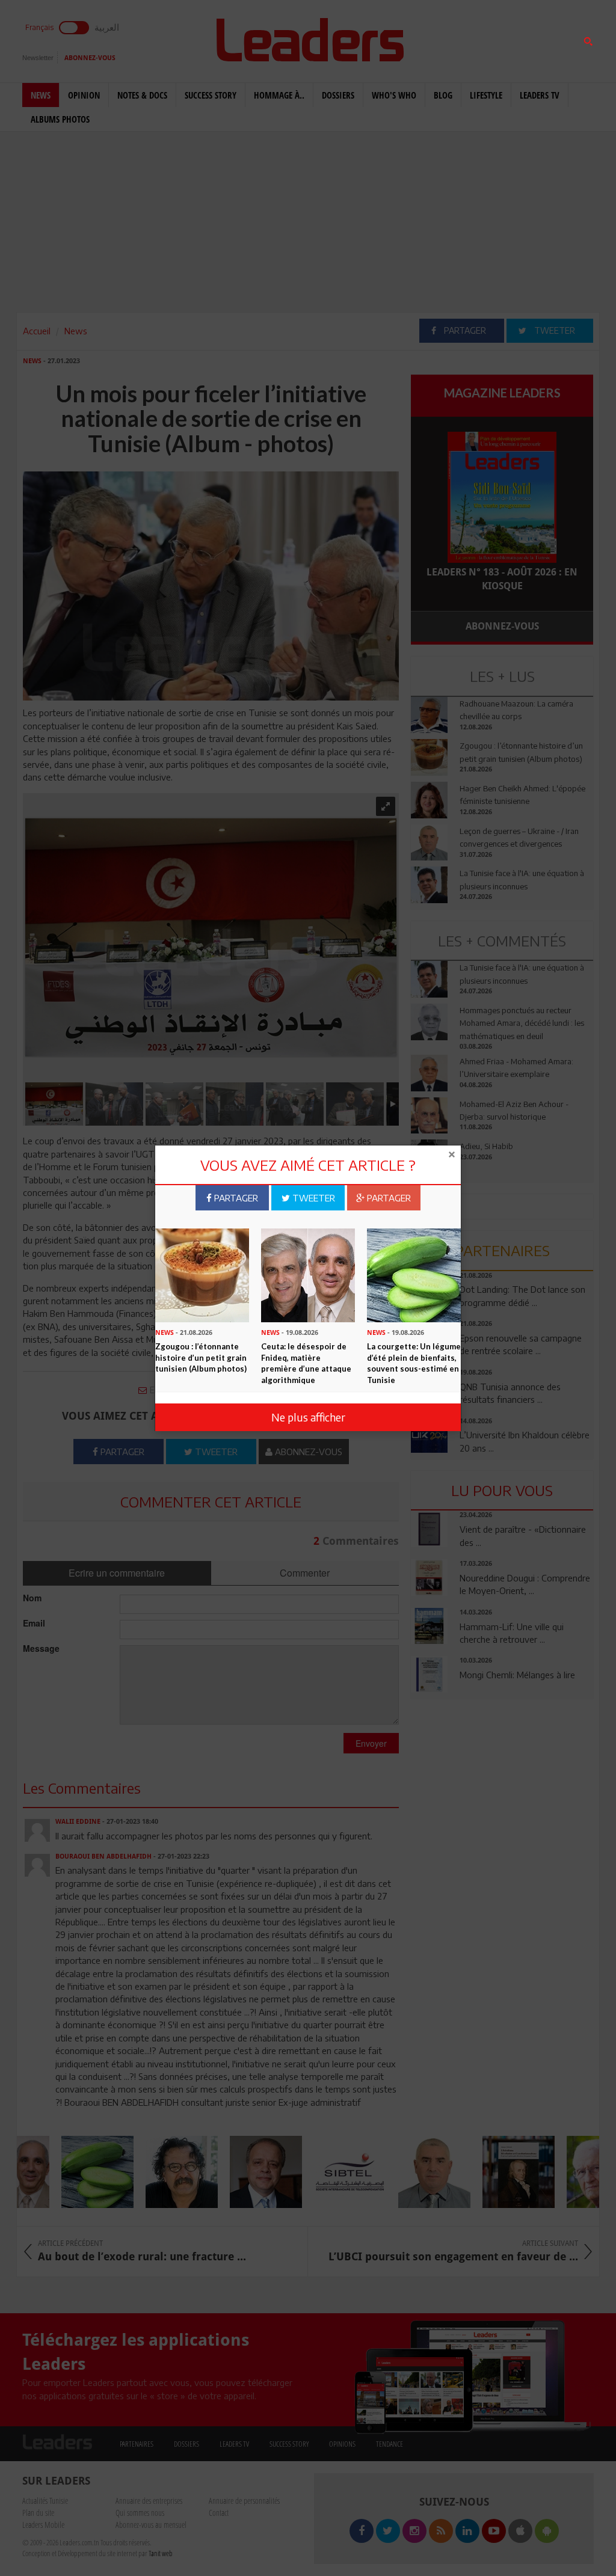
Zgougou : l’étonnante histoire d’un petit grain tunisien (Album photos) (201, 1357)
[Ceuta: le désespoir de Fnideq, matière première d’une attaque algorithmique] (308, 1274)
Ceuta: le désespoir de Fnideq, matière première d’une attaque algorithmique (306, 1363)
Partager (235, 1198)
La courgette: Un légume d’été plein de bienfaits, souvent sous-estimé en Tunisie (414, 1363)
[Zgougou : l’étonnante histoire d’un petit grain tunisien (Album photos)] (202, 1274)
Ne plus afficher (308, 1417)
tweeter (313, 1198)
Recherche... (440, 38)
